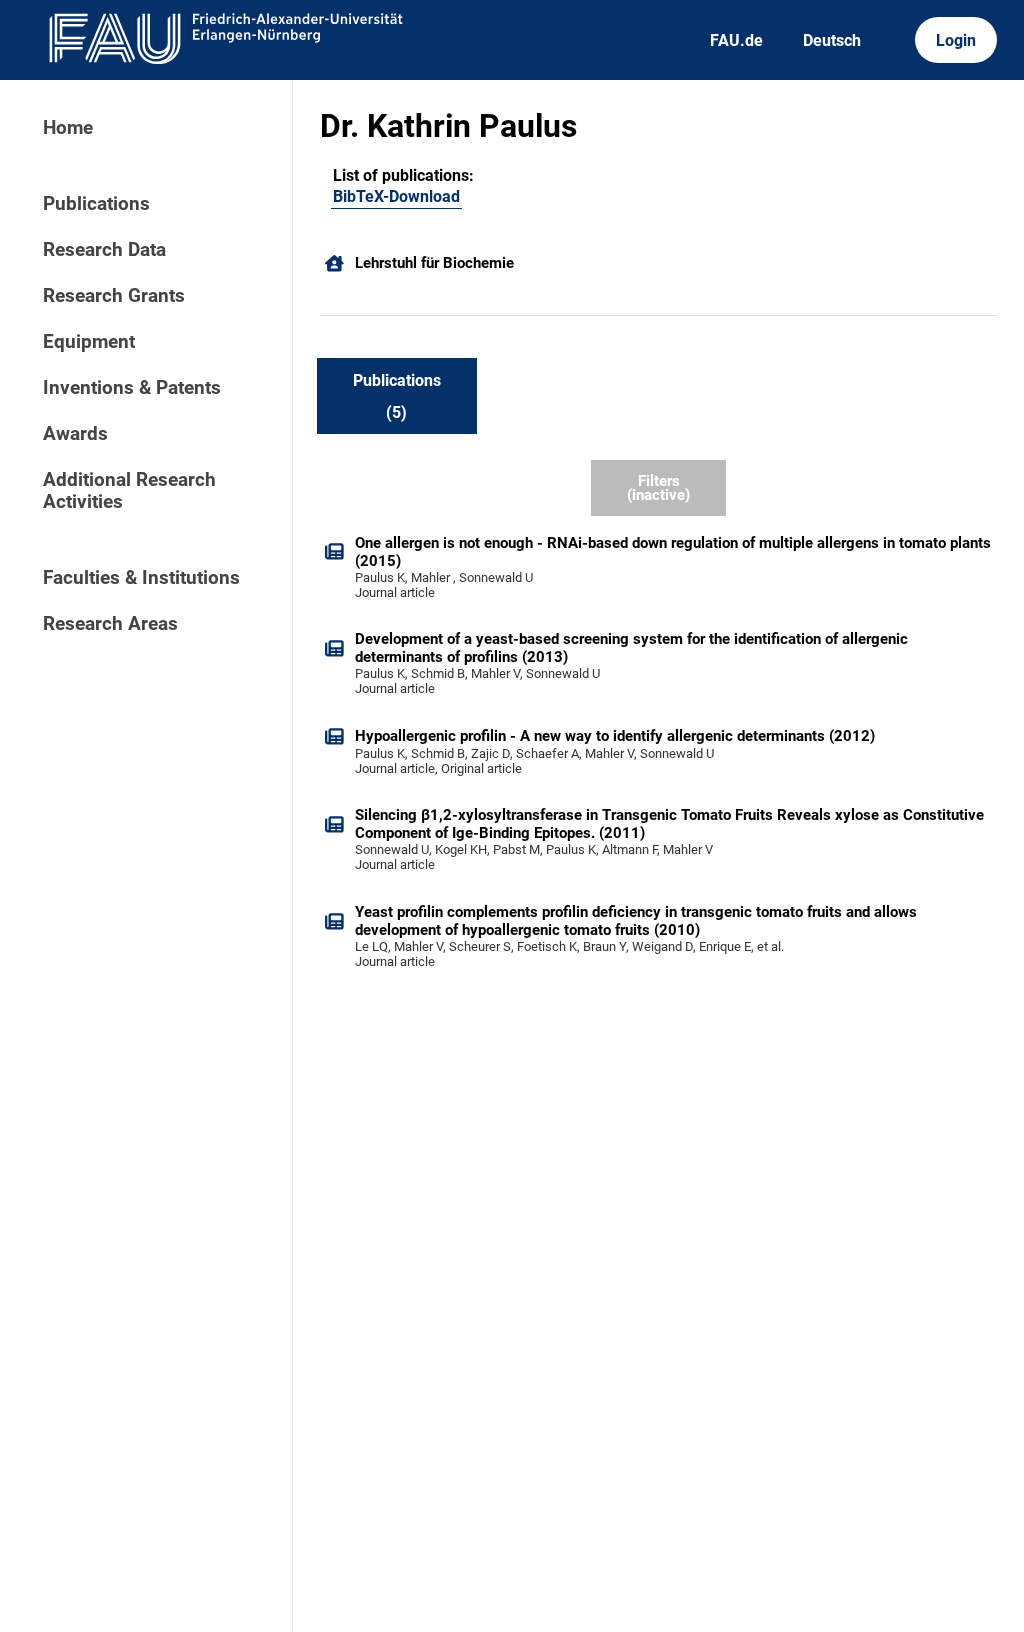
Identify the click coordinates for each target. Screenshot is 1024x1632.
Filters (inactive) (658, 488)
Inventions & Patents (132, 388)
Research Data (104, 250)
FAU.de (736, 40)
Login (956, 40)
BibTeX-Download (396, 196)
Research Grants (114, 296)
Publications (96, 204)
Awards (75, 434)
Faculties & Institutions (141, 578)
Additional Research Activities (129, 491)
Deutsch (832, 40)
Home (68, 128)
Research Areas (110, 624)
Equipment (89, 342)
